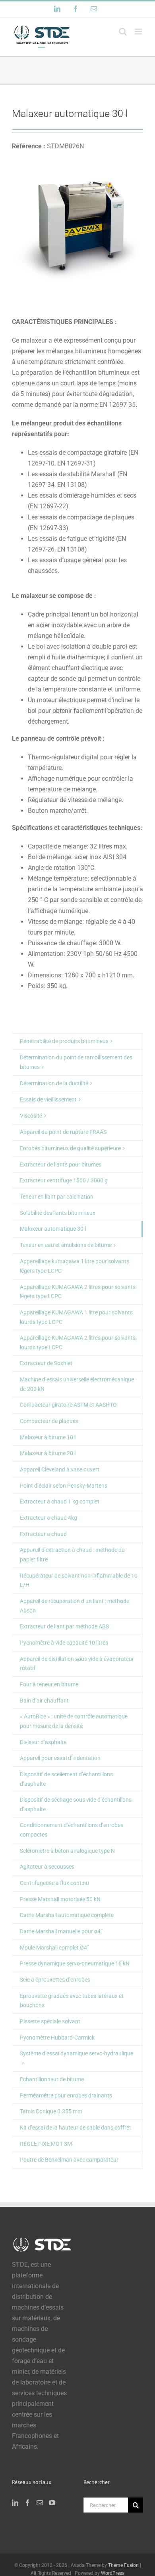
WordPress (113, 2573)
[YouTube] (52, 2503)
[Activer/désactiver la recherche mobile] (123, 32)
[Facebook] (27, 2503)
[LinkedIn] (15, 2503)
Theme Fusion (123, 2565)
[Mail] (40, 2503)
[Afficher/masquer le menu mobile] (139, 32)
